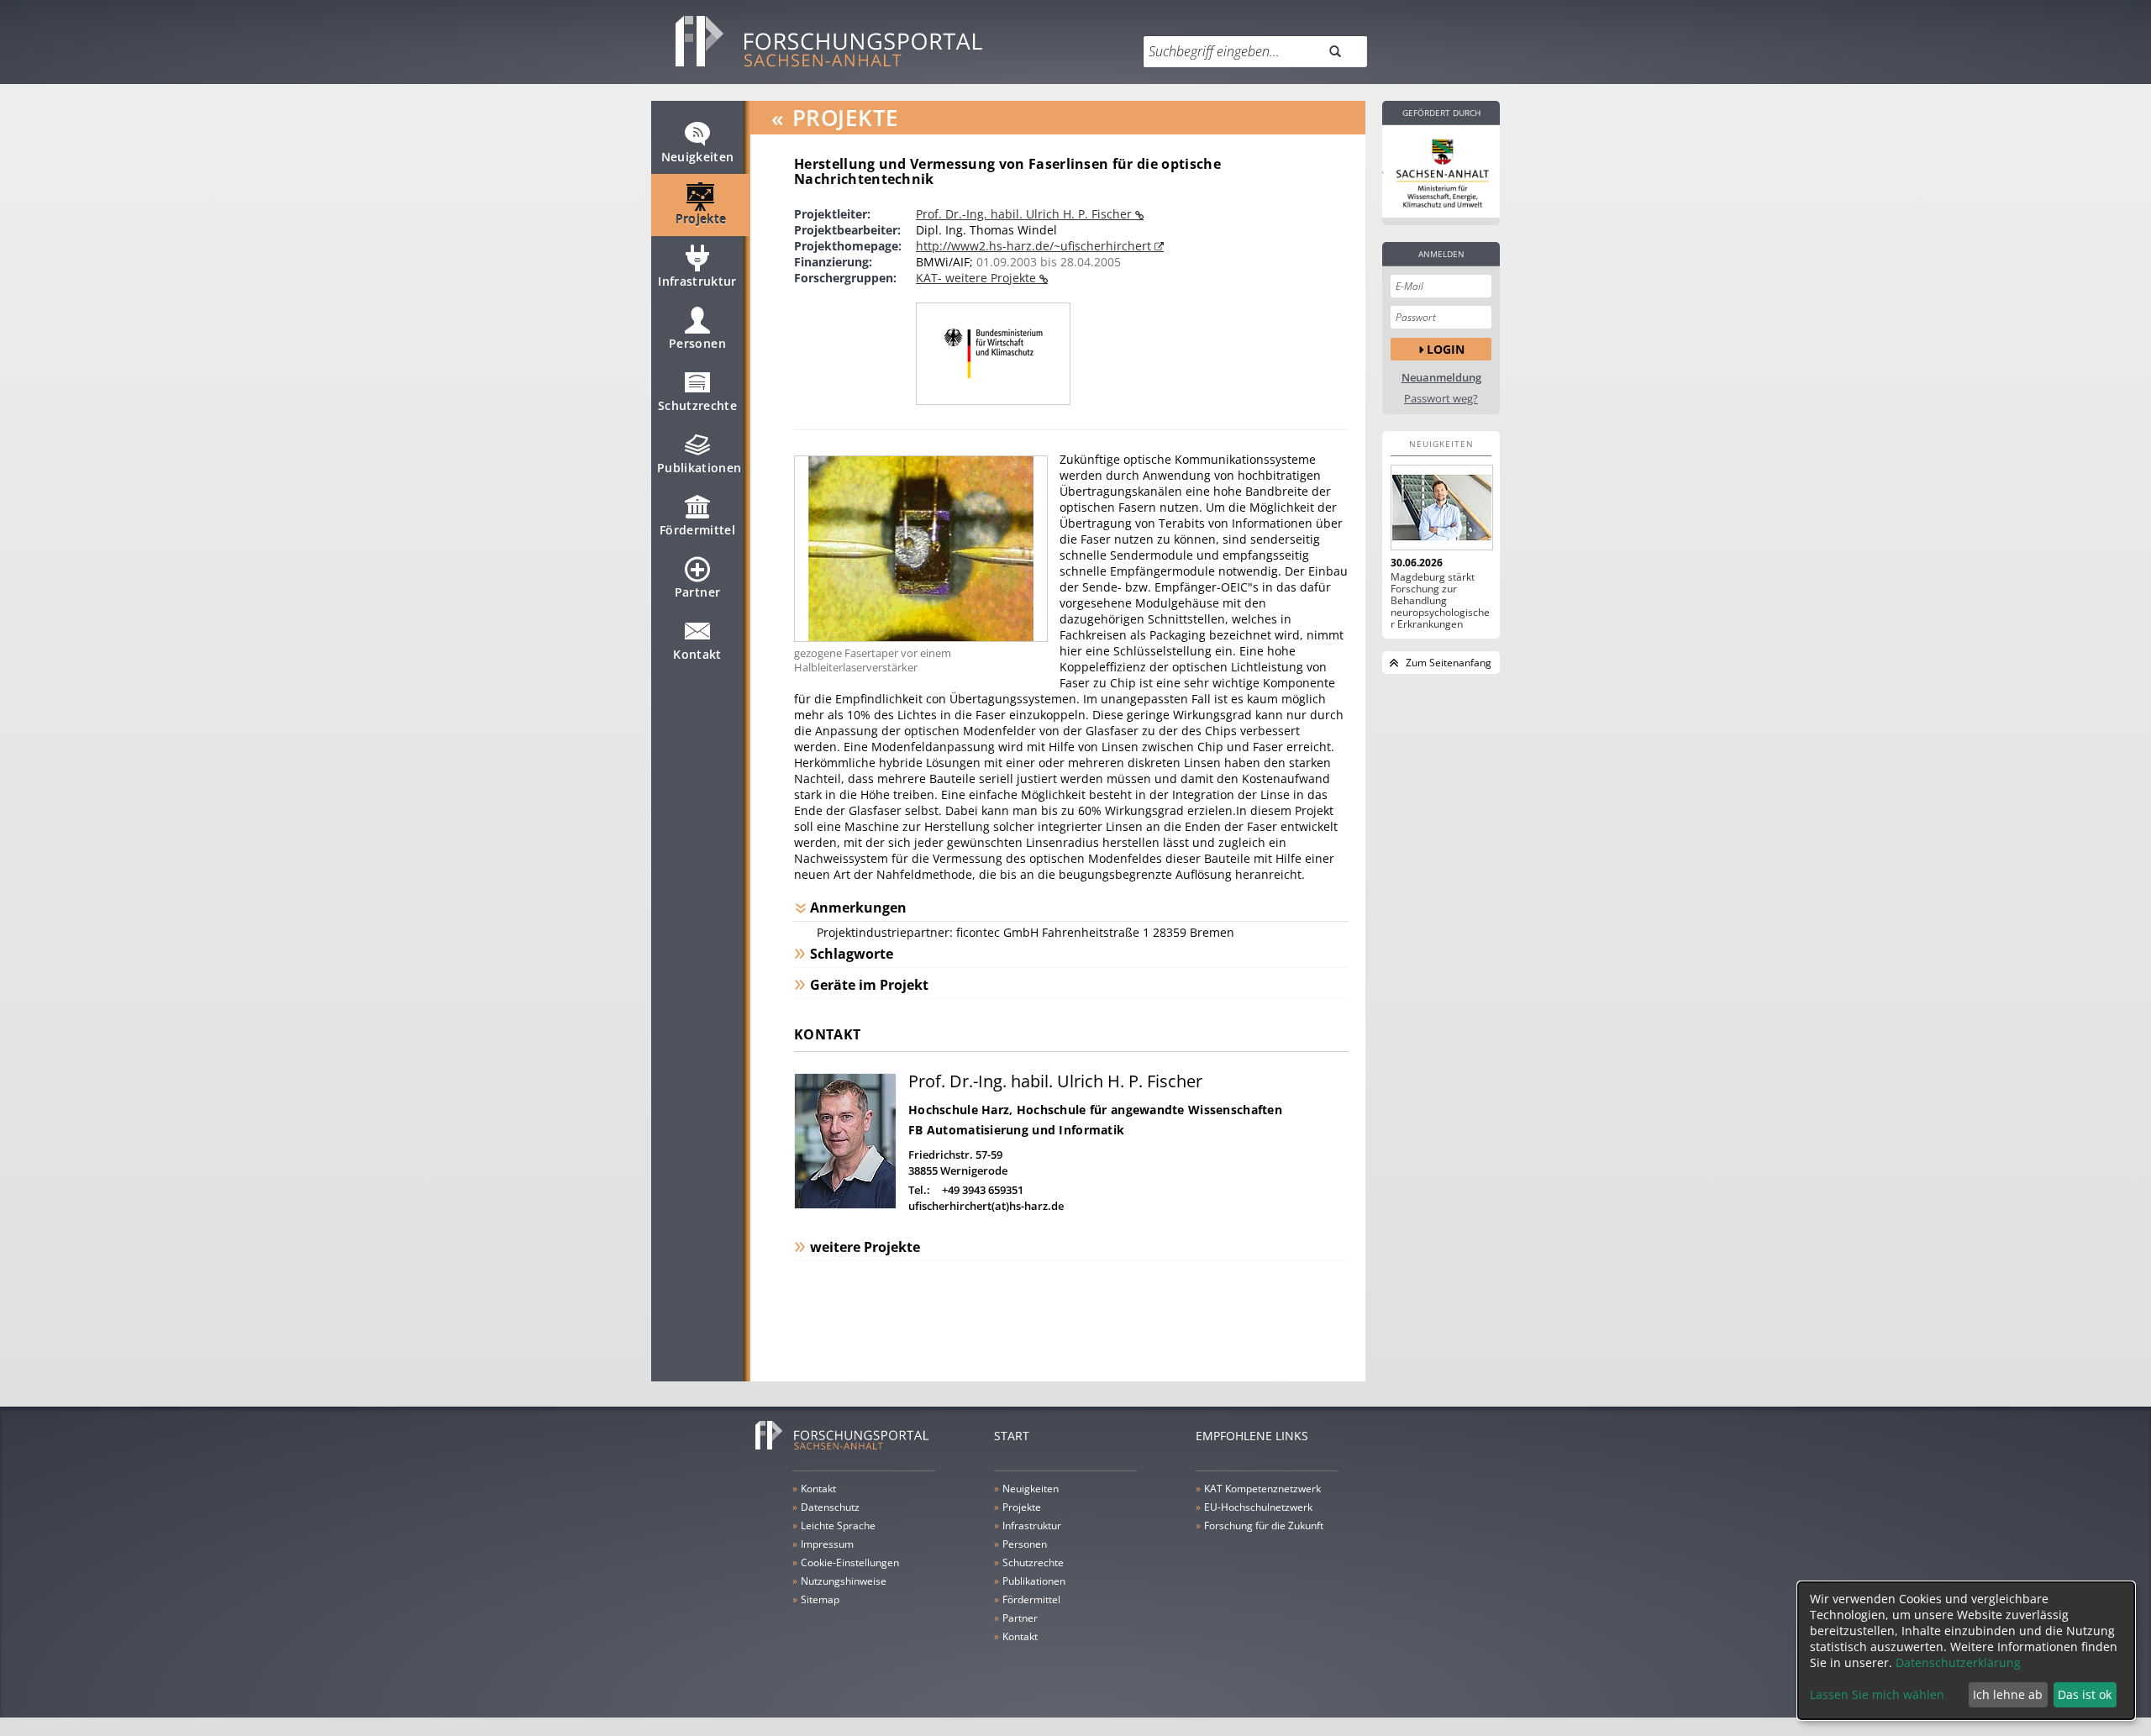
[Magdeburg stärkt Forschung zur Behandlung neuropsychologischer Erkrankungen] (1441, 508)
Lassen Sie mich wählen (1877, 1694)
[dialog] (1966, 1651)
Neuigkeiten (698, 157)
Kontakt (697, 654)
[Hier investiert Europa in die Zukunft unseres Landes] (1441, 171)
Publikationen (699, 468)
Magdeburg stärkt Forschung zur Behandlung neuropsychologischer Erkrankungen (1440, 601)
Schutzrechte (697, 405)
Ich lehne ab (2008, 1694)
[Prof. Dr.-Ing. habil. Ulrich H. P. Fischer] (845, 1205)
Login (1446, 349)
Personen (697, 343)
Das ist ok (2085, 1694)
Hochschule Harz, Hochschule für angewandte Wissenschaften (1095, 1110)
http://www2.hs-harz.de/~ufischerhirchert (1035, 246)
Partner (697, 592)
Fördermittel (697, 530)
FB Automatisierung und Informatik (1016, 1130)
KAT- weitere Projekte (978, 278)
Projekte (701, 219)
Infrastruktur (697, 281)
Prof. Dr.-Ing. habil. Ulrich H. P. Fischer (1026, 214)
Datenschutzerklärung (1958, 1662)
